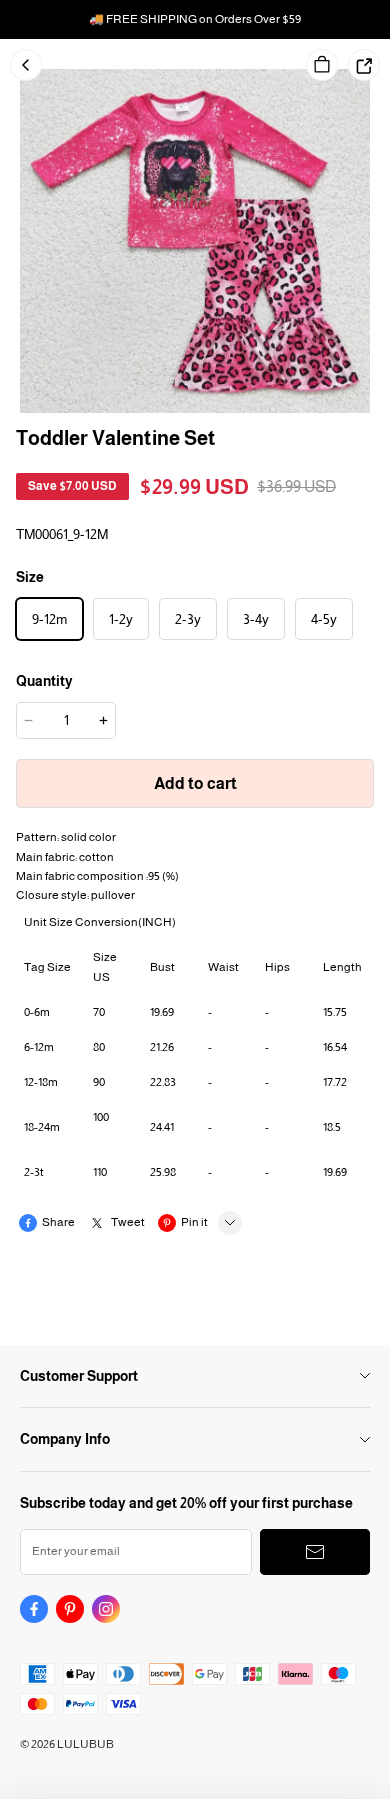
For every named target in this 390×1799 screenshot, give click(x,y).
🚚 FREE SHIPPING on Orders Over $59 (195, 19)
